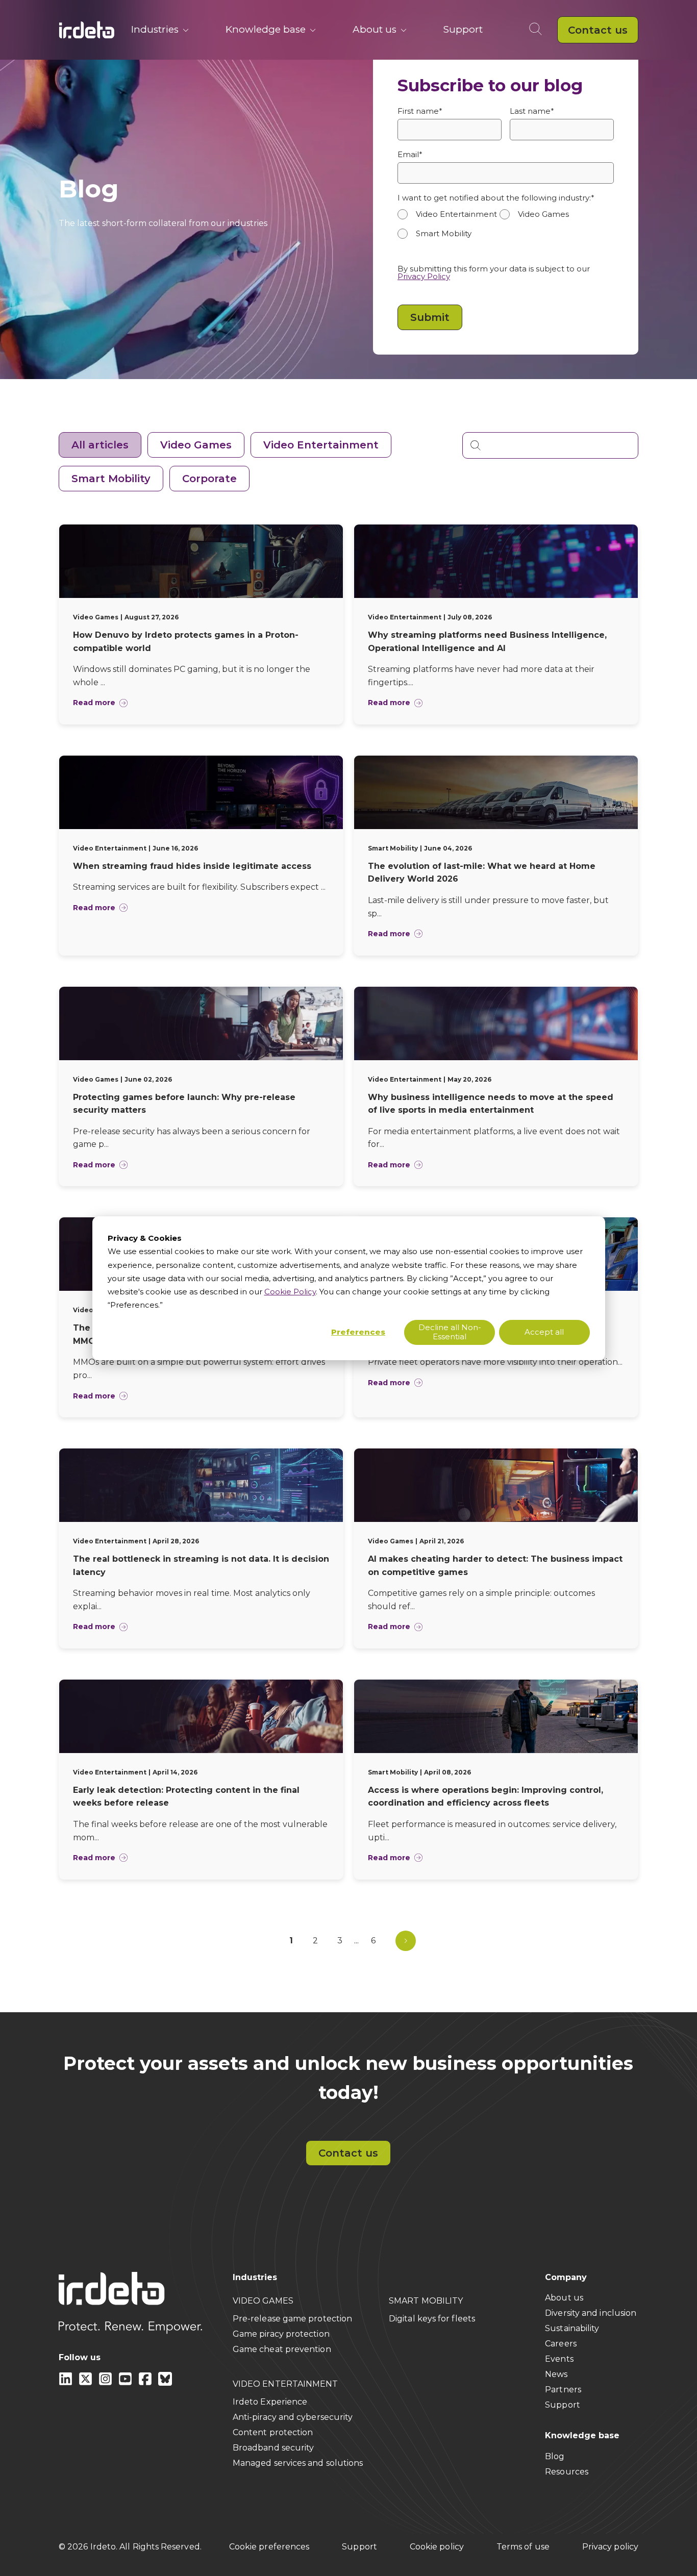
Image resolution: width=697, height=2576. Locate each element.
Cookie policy (437, 2547)
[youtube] (126, 2383)
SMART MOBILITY (426, 2301)
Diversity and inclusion (591, 2313)
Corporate (209, 479)
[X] (86, 2383)
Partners (563, 2390)
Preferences (358, 1332)
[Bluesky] (165, 2383)
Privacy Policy (424, 276)
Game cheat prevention (282, 2349)
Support (463, 29)
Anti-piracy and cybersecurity (293, 2417)
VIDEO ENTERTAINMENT (285, 2384)
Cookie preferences (269, 2547)
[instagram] (106, 2383)
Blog (555, 2456)
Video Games (196, 445)
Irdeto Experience (270, 2402)
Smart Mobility (111, 479)
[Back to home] (87, 30)
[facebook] (146, 2383)
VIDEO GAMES (263, 2301)
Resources (567, 2472)
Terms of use (523, 2547)
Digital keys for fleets (432, 2319)
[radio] (449, 214)
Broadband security (273, 2448)
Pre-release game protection (292, 2319)
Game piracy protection (281, 2334)
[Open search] (538, 30)
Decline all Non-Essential (450, 1332)
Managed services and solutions (298, 2463)
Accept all (544, 1332)
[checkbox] (506, 229)
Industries (155, 29)
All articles (100, 445)
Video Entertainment (321, 445)
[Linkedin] (67, 2383)
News (556, 2374)
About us (375, 29)
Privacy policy (610, 2547)
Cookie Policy (290, 1292)
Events (559, 2359)
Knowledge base (266, 29)
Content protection (273, 2432)
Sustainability (572, 2328)
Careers (561, 2344)
